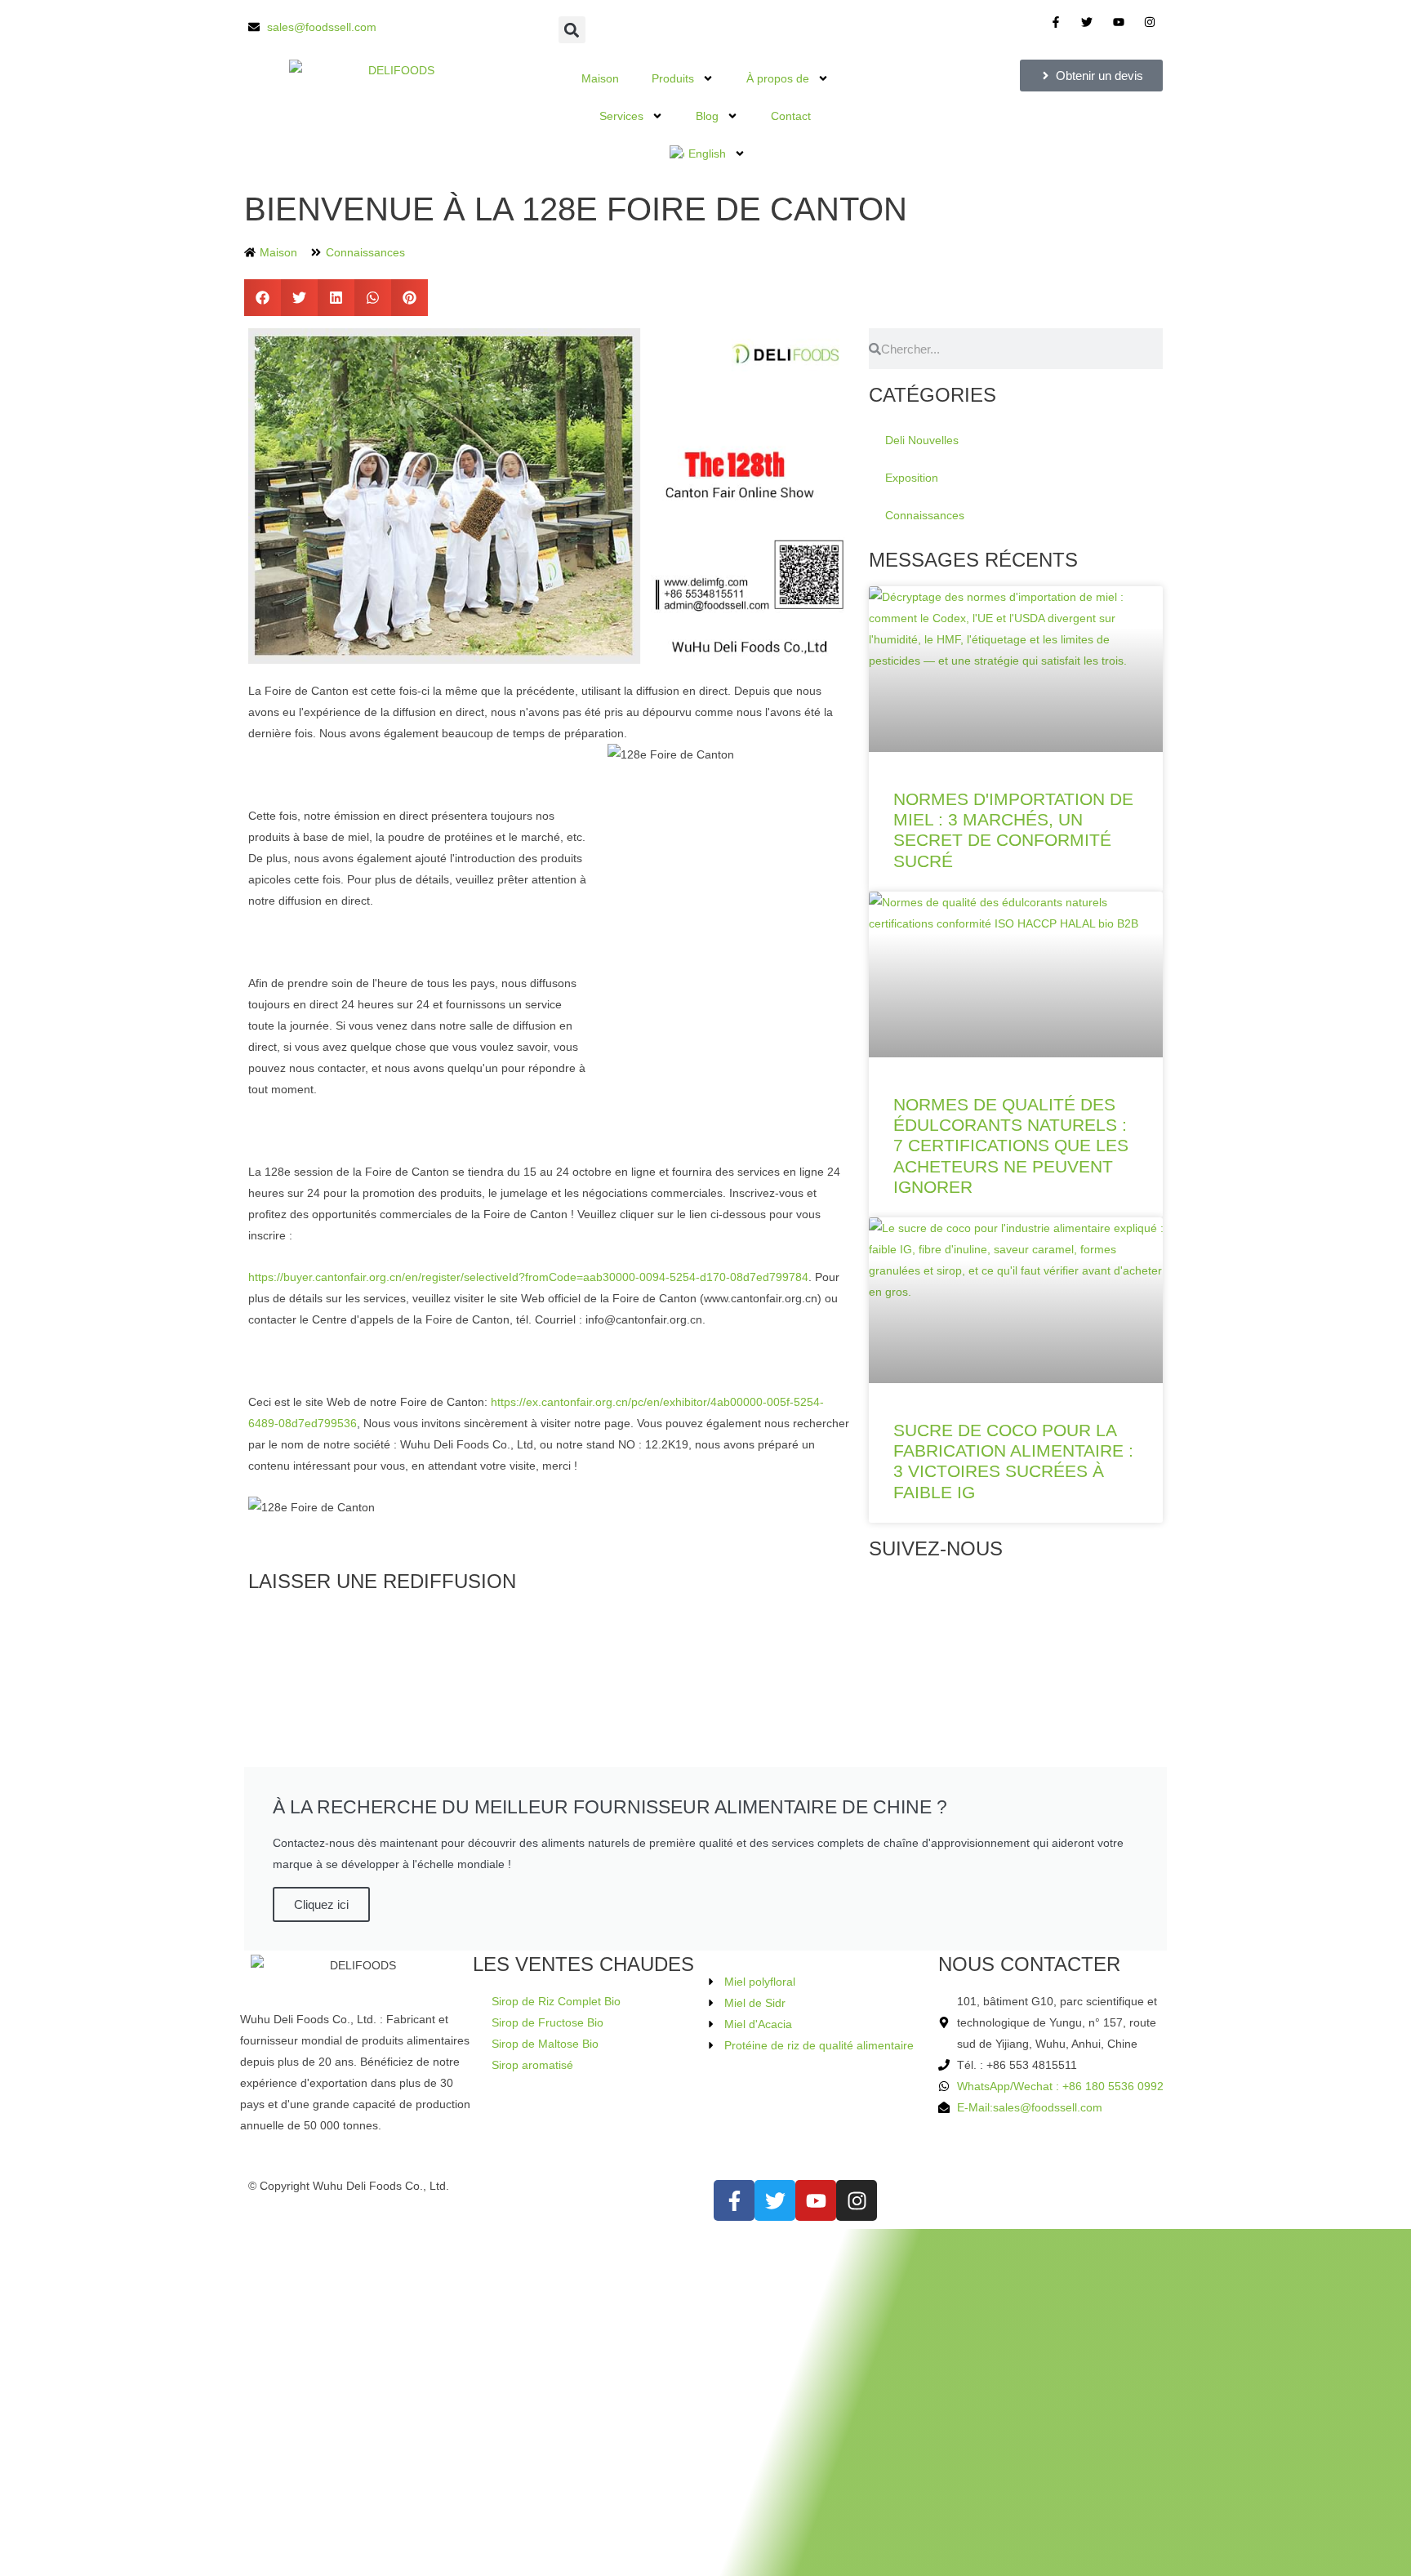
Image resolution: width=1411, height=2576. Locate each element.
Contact (791, 116)
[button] (572, 30)
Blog (707, 116)
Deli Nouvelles (922, 440)
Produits (673, 78)
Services (621, 116)
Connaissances (365, 252)
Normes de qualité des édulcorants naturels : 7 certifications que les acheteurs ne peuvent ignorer (1011, 1146)
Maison (600, 78)
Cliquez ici (321, 1904)
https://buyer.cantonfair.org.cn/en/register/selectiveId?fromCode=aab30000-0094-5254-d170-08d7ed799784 (528, 1277)
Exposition (912, 478)
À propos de (778, 78)
